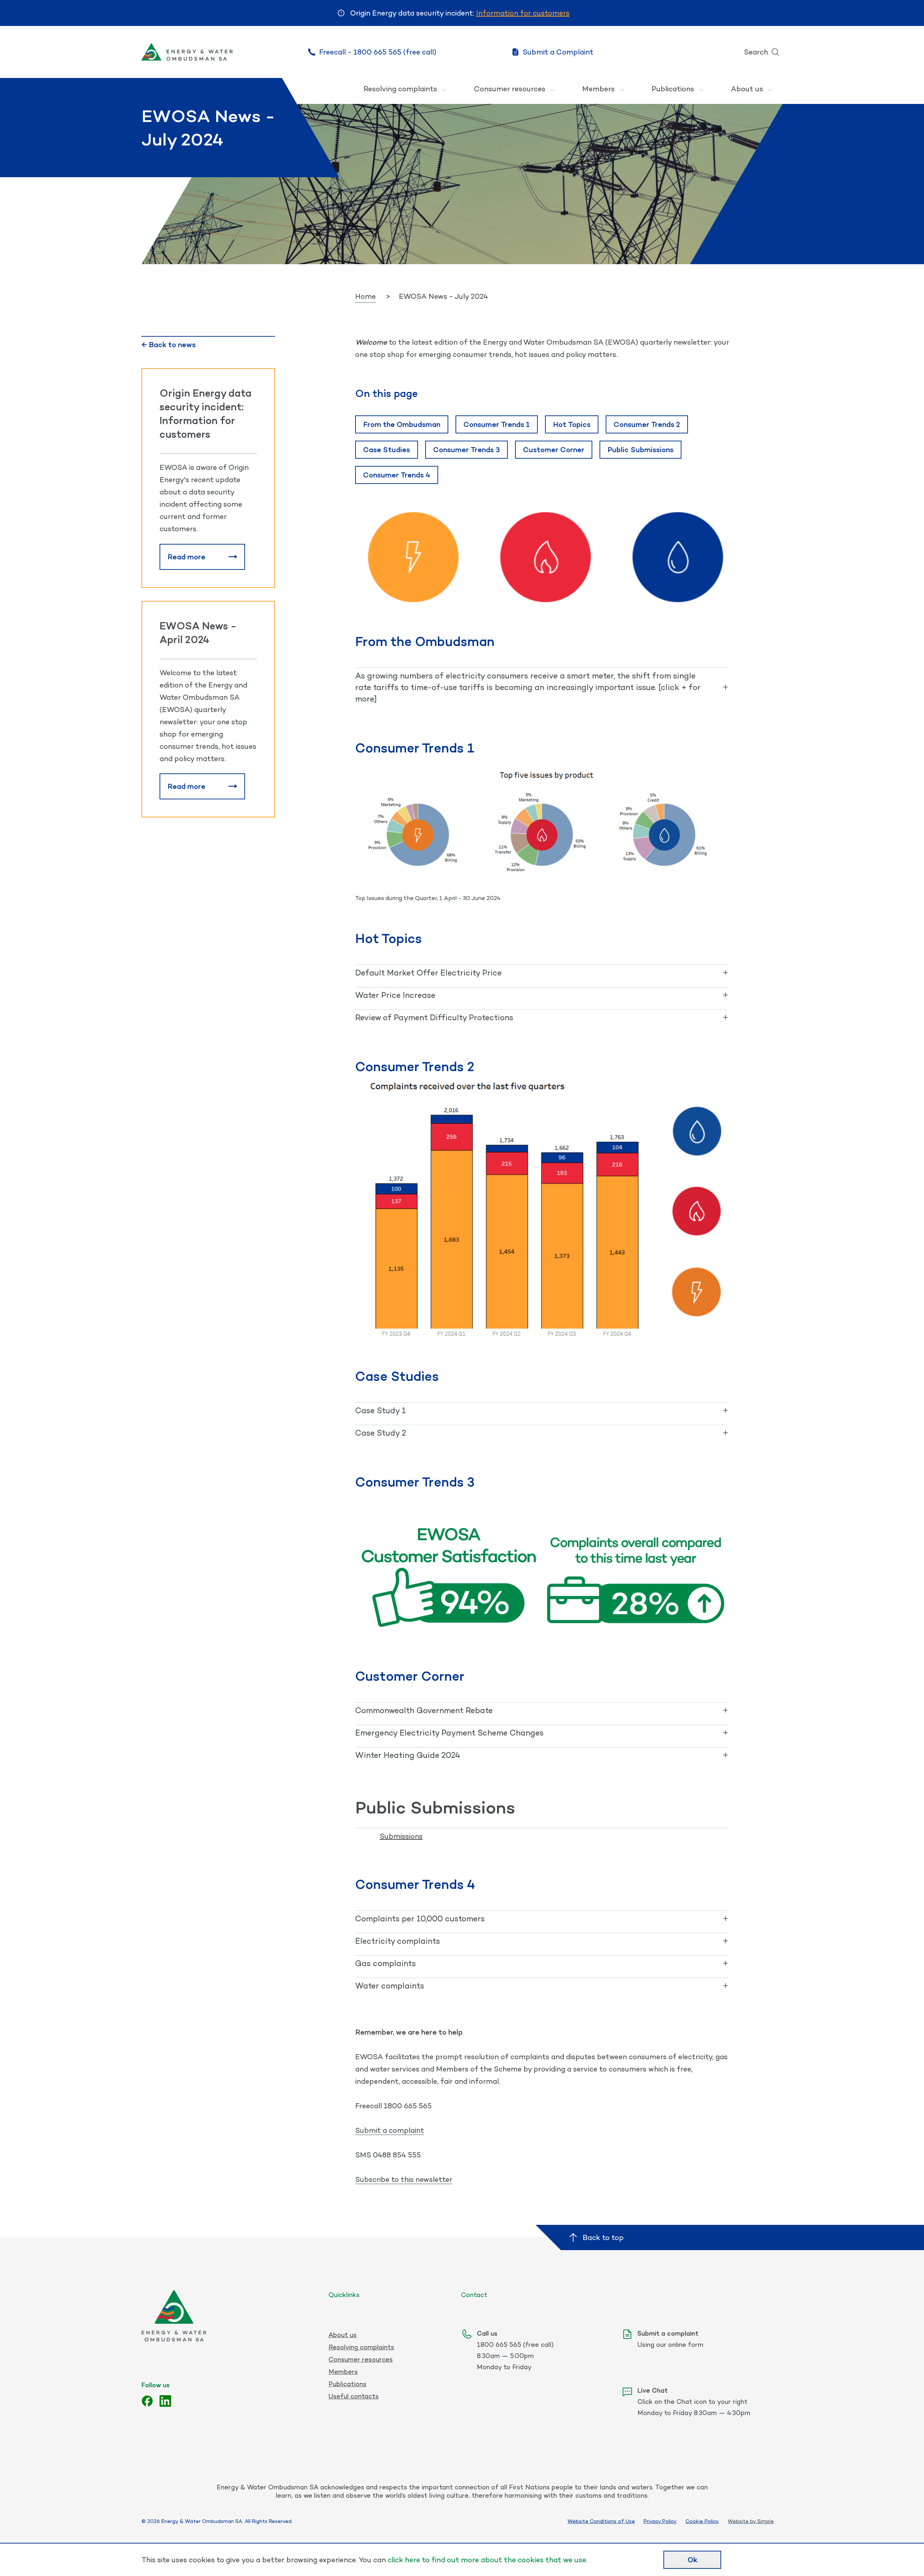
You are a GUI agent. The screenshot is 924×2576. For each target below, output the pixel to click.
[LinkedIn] (165, 2401)
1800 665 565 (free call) (515, 2344)
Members (598, 89)
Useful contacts (354, 2396)
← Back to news (169, 345)
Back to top (603, 2237)
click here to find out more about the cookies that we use (487, 2560)
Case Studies (387, 450)
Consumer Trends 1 (497, 424)
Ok (692, 2560)
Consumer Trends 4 (397, 475)
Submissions (401, 1836)
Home (365, 296)
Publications (673, 89)
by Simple (762, 2521)
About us (747, 89)
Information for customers (523, 13)
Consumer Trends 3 (467, 450)
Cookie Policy (702, 2521)
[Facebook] (147, 2401)
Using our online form (670, 2344)
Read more (186, 557)
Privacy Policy (660, 2521)
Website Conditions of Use (601, 2521)
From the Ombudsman (402, 424)
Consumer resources (510, 89)
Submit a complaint (390, 2130)
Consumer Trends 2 (647, 424)
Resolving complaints (400, 89)
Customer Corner (554, 450)
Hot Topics (572, 424)
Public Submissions (640, 450)
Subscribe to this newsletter (404, 2179)
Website (738, 2521)
